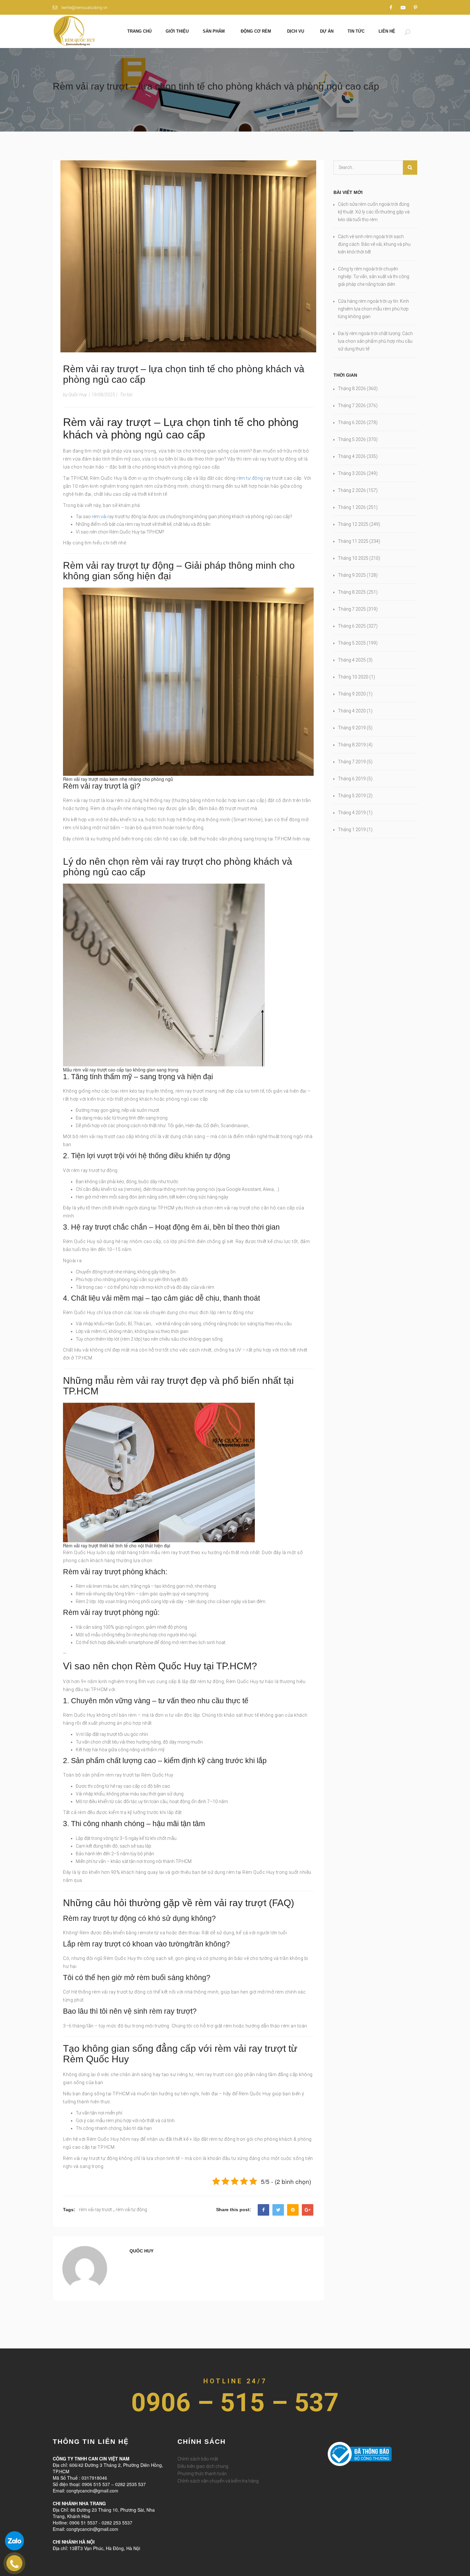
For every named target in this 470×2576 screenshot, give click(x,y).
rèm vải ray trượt (95, 2210)
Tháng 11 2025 (353, 541)
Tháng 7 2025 (352, 609)
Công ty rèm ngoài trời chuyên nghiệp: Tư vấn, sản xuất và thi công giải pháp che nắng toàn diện (374, 277)
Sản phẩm (214, 31)
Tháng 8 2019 (352, 745)
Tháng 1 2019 (352, 830)
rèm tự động (250, 478)
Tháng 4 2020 (352, 711)
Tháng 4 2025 (352, 660)
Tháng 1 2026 (352, 507)
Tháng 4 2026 (352, 456)
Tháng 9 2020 (352, 694)
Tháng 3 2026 (352, 473)
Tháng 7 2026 (352, 405)
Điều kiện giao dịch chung (203, 2466)
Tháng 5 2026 (352, 439)
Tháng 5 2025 (352, 643)
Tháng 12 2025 (353, 524)
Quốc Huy (141, 2251)
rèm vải (99, 517)
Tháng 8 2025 (352, 592)
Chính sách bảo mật (198, 2459)
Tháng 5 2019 (352, 796)
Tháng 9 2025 (352, 575)
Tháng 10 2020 (353, 677)
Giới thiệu (177, 31)
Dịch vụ (296, 31)
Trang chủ (139, 31)
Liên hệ (387, 31)
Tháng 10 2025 (353, 558)
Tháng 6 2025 (352, 626)
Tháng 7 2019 (352, 762)
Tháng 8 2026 (352, 389)
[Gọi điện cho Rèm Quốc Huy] (14, 2563)
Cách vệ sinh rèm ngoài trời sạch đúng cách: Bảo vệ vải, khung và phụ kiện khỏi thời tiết (374, 244)
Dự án (327, 31)
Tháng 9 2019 (352, 728)
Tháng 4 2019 (352, 813)
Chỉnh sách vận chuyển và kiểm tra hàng (218, 2481)
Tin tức (356, 31)
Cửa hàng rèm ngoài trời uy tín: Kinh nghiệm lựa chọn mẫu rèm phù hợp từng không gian (373, 309)
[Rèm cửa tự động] (74, 31)
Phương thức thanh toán (202, 2474)
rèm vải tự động (131, 2210)
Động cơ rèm (256, 31)
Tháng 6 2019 (352, 779)
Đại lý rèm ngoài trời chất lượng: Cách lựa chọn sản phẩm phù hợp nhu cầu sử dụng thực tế (375, 341)
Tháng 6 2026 (352, 422)
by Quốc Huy (75, 395)
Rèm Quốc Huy (318, 2474)
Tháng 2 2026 (352, 490)
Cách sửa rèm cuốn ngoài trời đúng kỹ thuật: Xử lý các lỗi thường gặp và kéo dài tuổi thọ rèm (374, 212)
